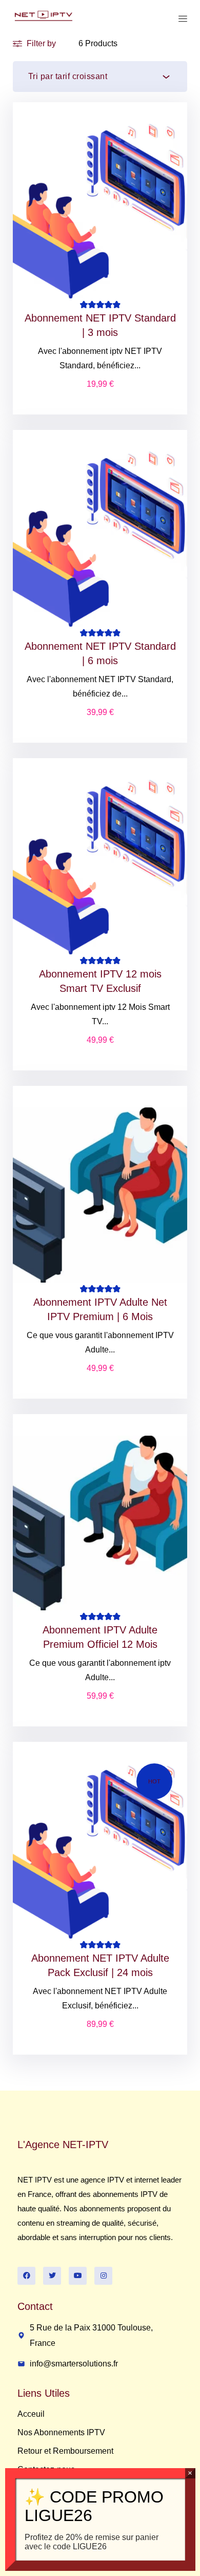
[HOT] (100, 1850)
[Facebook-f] (26, 2276)
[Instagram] (103, 2276)
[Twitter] (52, 2276)
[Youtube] (78, 2276)
